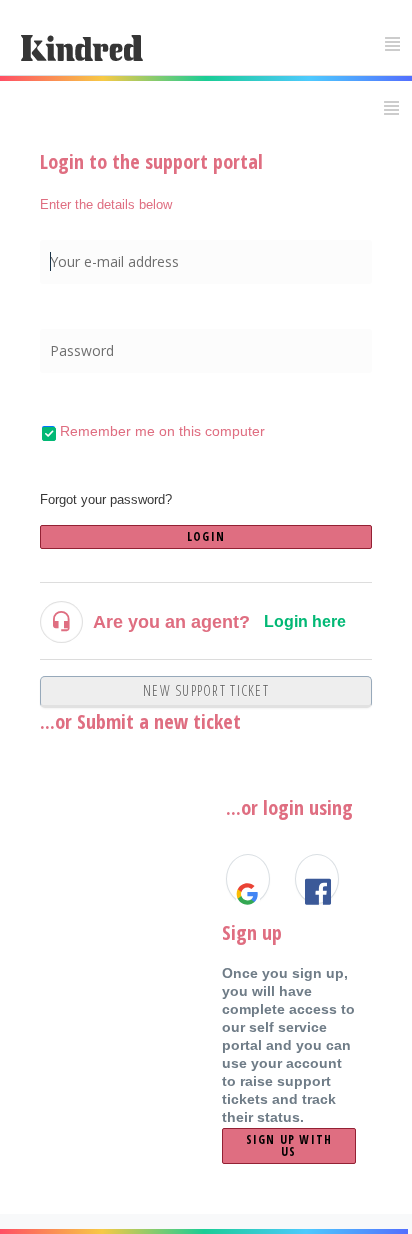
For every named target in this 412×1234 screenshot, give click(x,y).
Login (206, 536)
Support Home (66, 102)
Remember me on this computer (162, 431)
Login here (305, 621)
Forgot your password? (106, 499)
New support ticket (206, 690)
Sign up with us (289, 1145)
